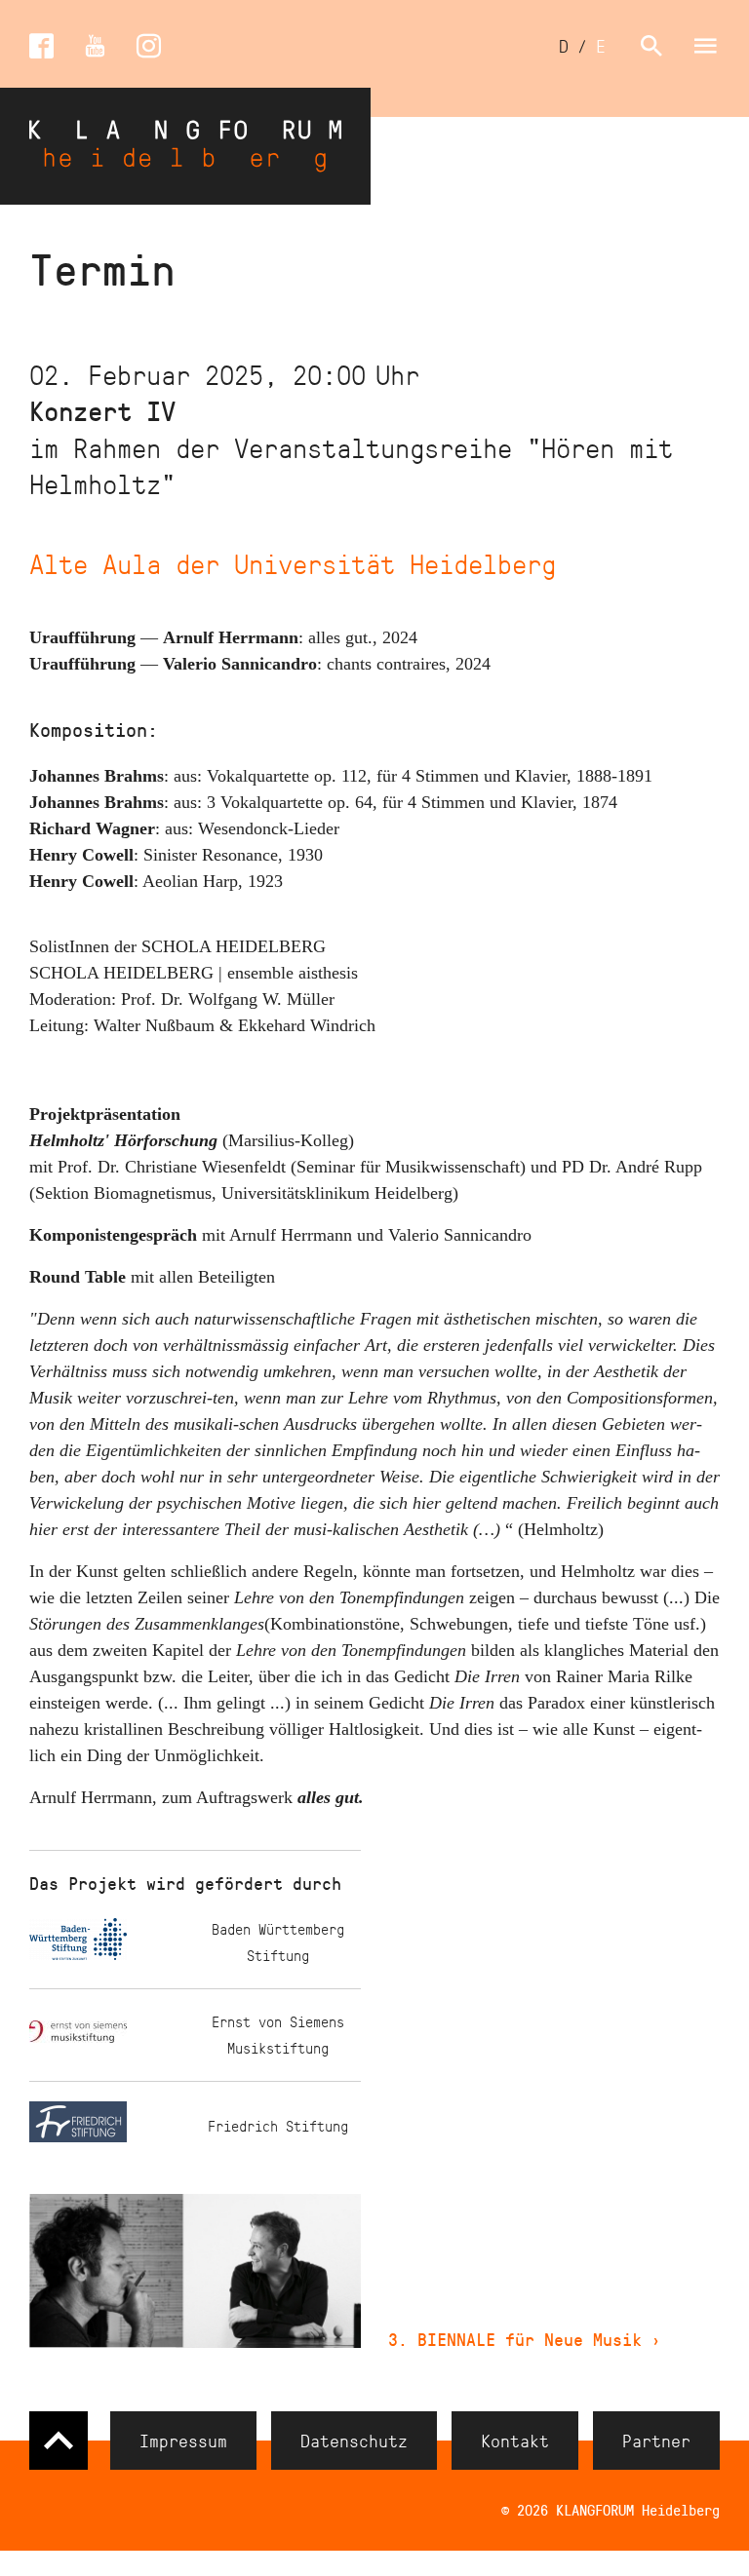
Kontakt (515, 2441)
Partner (656, 2441)
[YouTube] (95, 46)
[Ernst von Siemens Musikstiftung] (112, 2036)
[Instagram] (149, 46)
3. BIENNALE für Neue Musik (525, 2339)
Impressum (183, 2441)
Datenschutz (354, 2441)
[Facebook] (41, 46)
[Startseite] (185, 146)
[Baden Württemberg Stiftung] (112, 1943)
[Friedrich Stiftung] (112, 2126)
